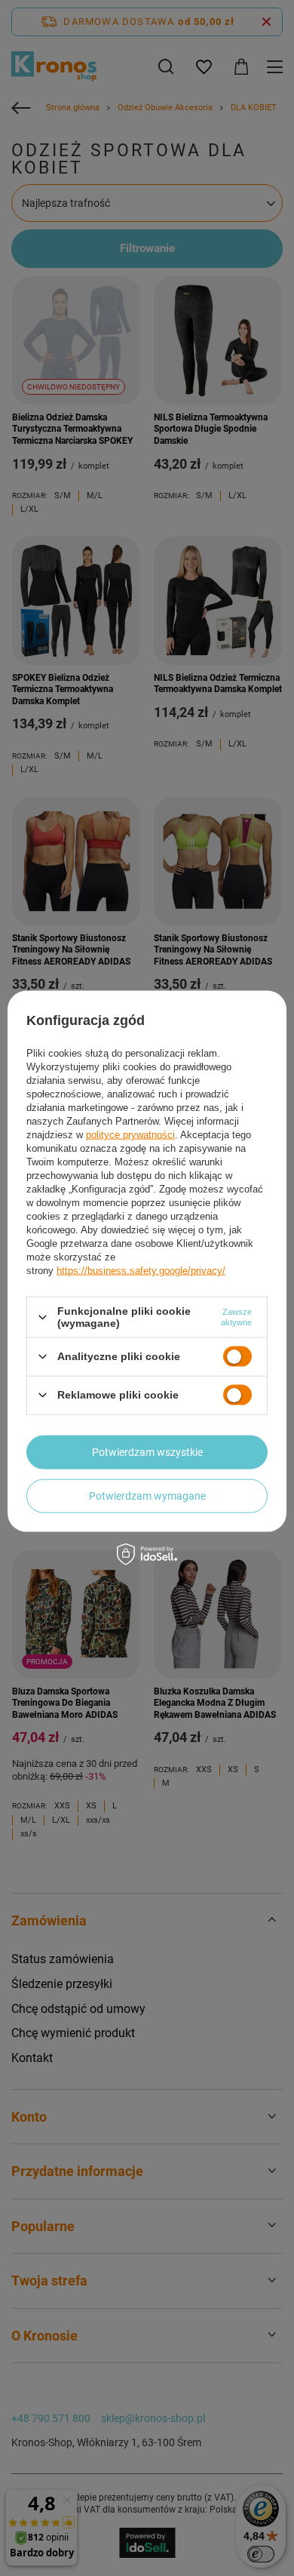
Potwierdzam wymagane (147, 1496)
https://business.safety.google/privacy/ (141, 1271)
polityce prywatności (130, 1135)
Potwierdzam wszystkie (147, 1452)
